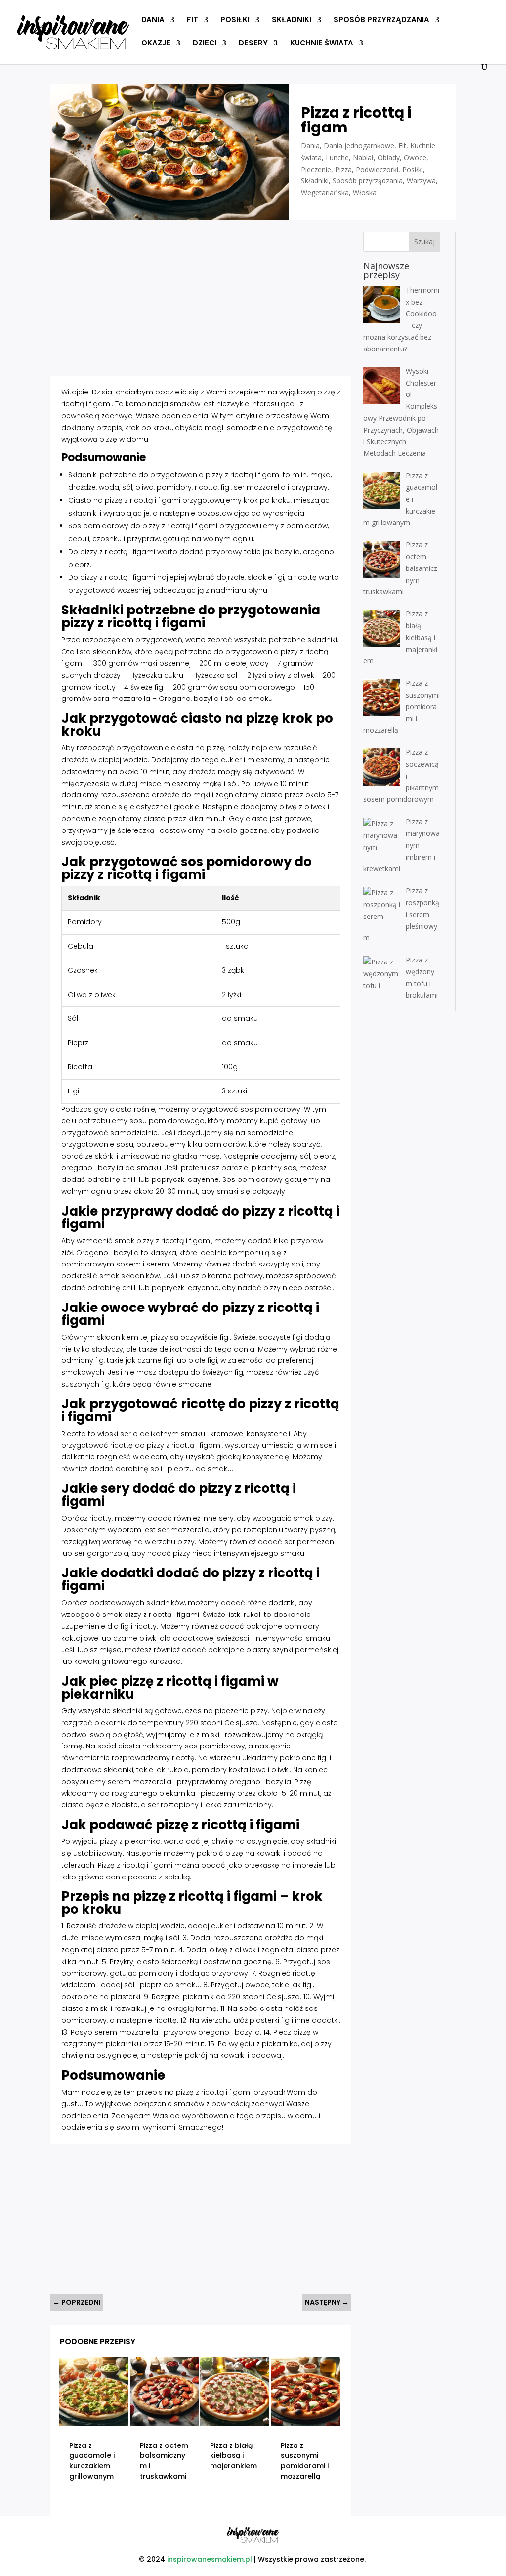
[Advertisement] (201, 301)
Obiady (389, 157)
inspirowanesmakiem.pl (210, 2559)
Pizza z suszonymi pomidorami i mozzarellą (305, 2461)
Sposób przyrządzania (381, 21)
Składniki (292, 21)
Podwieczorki (377, 169)
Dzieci (205, 44)
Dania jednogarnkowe (359, 146)
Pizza (343, 169)
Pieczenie (316, 169)
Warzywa (421, 181)
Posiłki (235, 21)
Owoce (415, 157)
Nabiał (363, 157)
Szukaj (424, 241)
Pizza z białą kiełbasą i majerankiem (233, 2456)
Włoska (365, 193)
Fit (192, 21)
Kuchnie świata (322, 44)
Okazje (156, 44)
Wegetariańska (325, 193)
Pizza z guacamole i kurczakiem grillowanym (92, 2461)
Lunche (337, 157)
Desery (253, 44)
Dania (153, 21)
